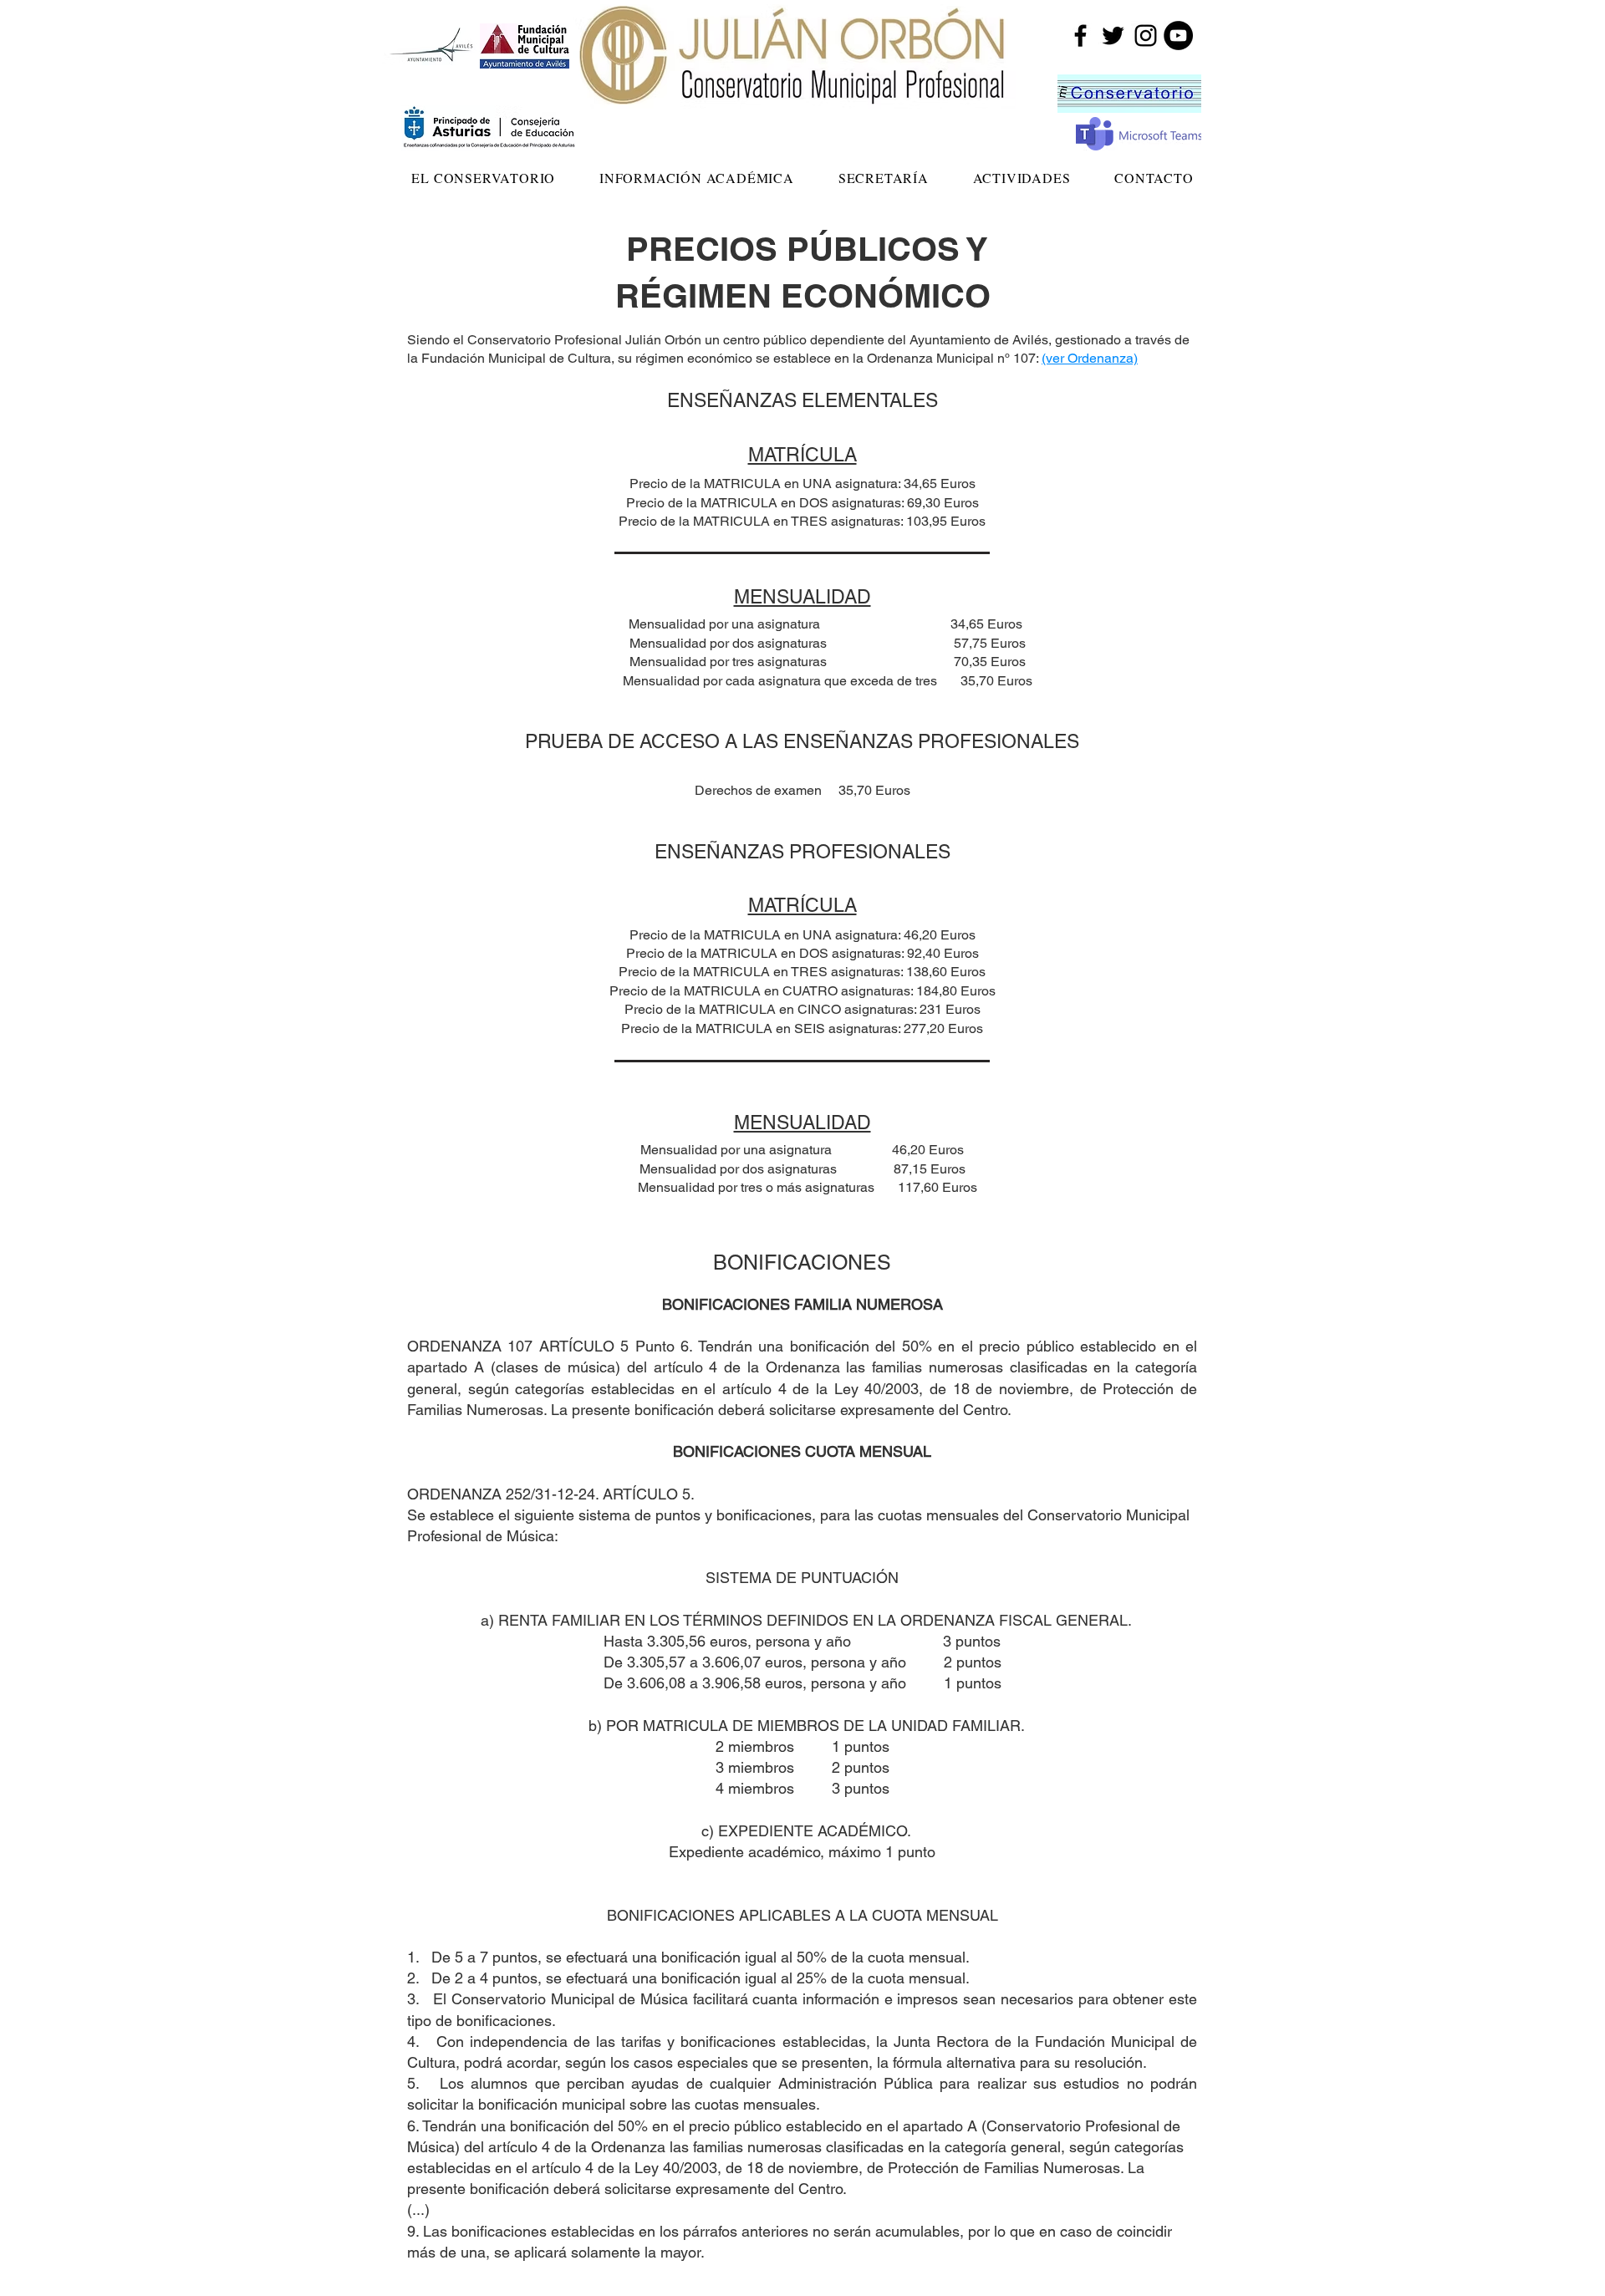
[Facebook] (1080, 36)
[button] (484, 178)
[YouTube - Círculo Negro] (1178, 36)
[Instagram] (1146, 36)
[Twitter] (1113, 36)
